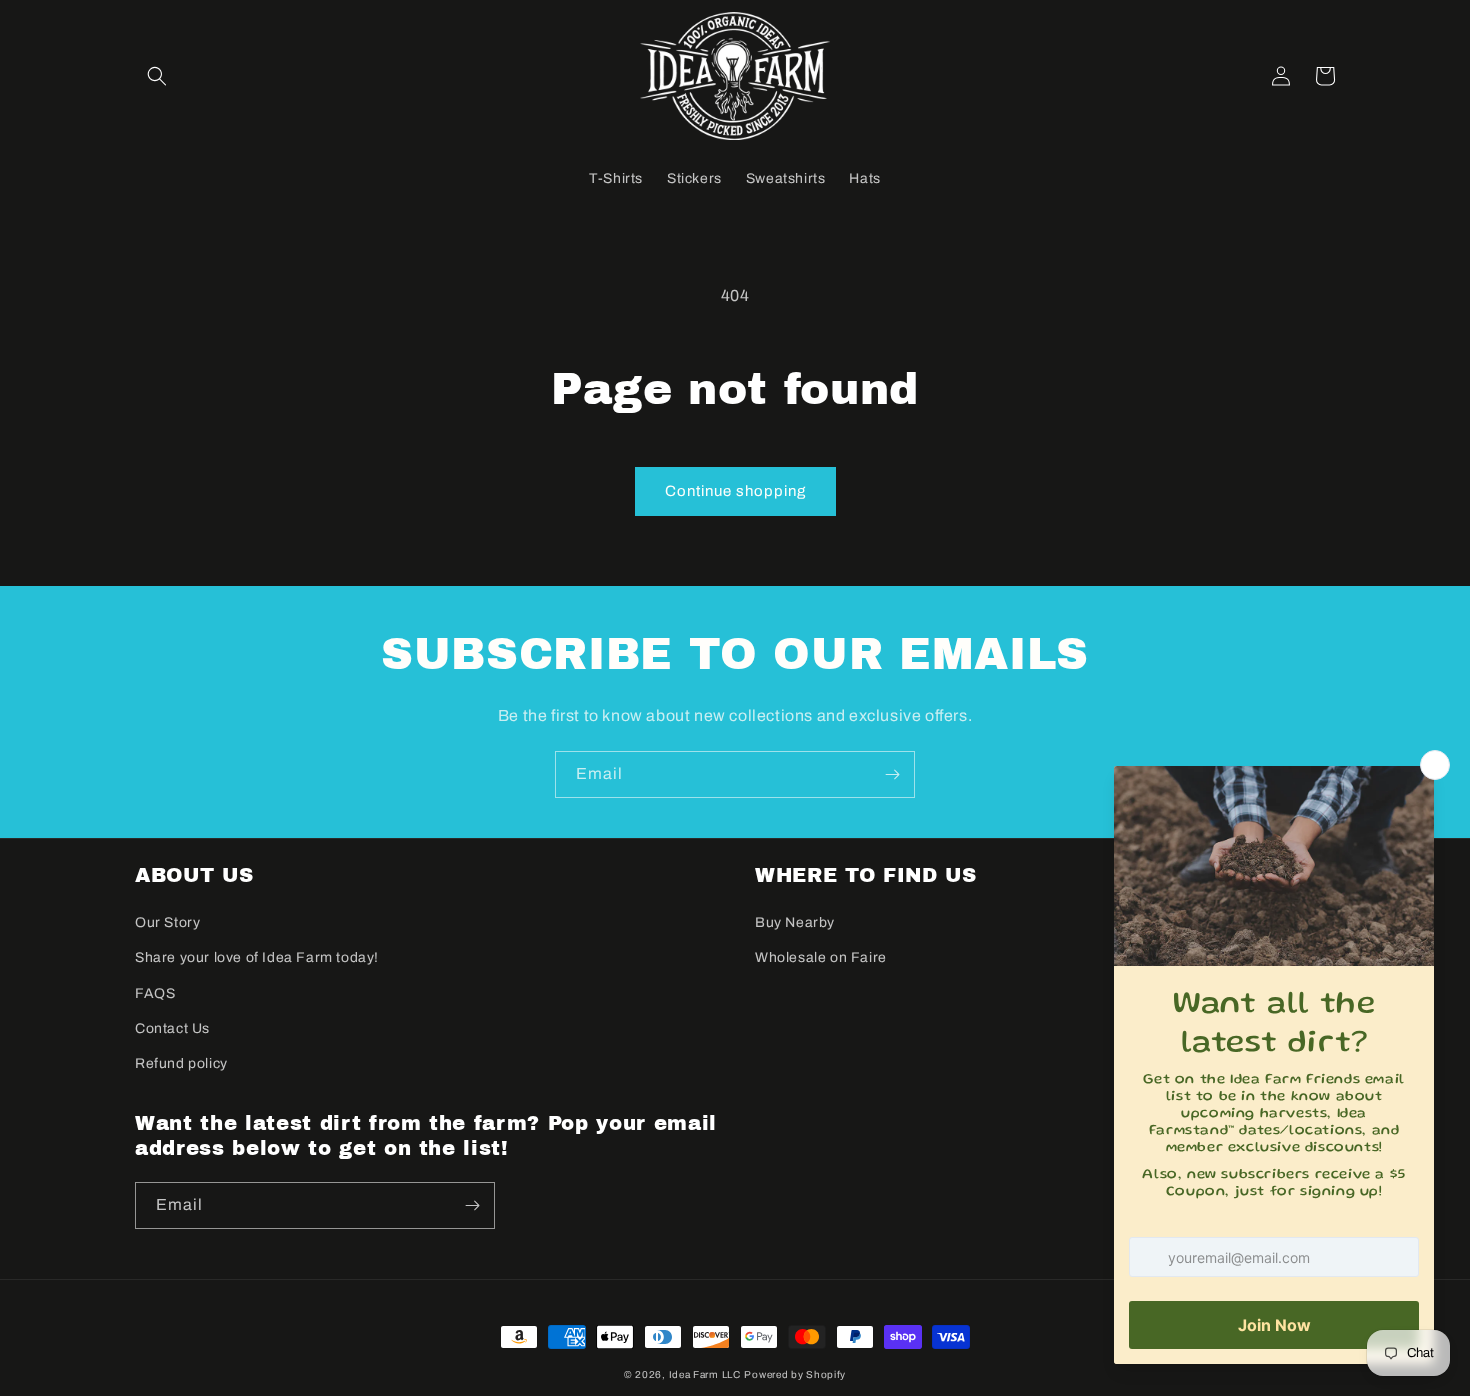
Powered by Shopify (795, 1374)
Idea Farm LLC (705, 1374)
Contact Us (172, 1028)
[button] (157, 76)
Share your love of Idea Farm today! (257, 957)
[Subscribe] (892, 774)
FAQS (155, 993)
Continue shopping (735, 491)
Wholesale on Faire (821, 957)
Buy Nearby (795, 922)
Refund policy (181, 1063)
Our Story (167, 922)
